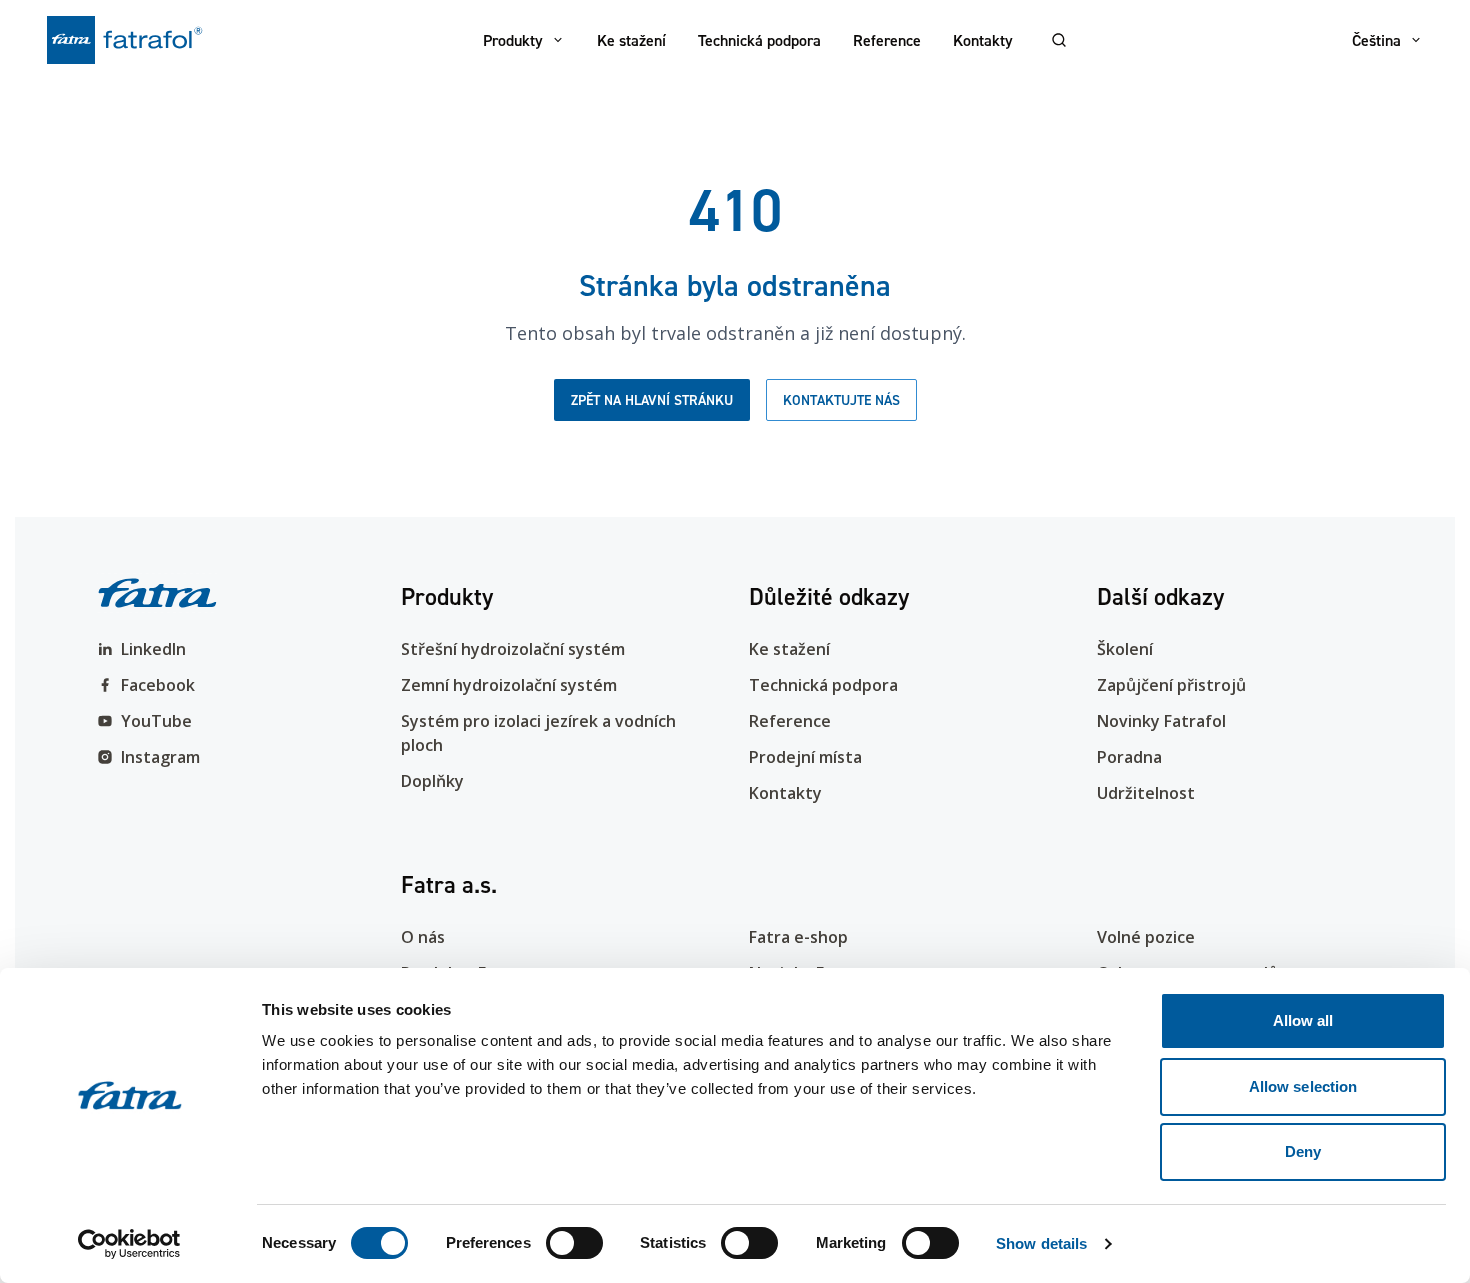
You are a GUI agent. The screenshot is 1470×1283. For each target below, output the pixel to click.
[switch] (574, 1243)
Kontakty (983, 40)
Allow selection (1303, 1086)
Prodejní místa (805, 757)
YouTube (156, 721)
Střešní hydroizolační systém (513, 649)
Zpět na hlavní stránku (652, 400)
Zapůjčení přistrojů (1171, 685)
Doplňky (432, 781)
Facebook (158, 685)
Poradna (1129, 757)
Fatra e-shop (798, 937)
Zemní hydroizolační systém (509, 685)
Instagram (160, 757)
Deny (1303, 1151)
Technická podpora (759, 40)
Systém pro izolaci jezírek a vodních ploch (538, 733)
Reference (887, 40)
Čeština (1376, 40)
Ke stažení (631, 40)
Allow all (1303, 1020)
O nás (423, 937)
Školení (1125, 649)
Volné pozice (1146, 937)
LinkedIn (153, 649)
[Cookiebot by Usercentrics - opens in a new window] (129, 1244)
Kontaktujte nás (841, 400)
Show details (1041, 1243)
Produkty (513, 40)
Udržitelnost (1146, 793)
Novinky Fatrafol (1161, 721)
